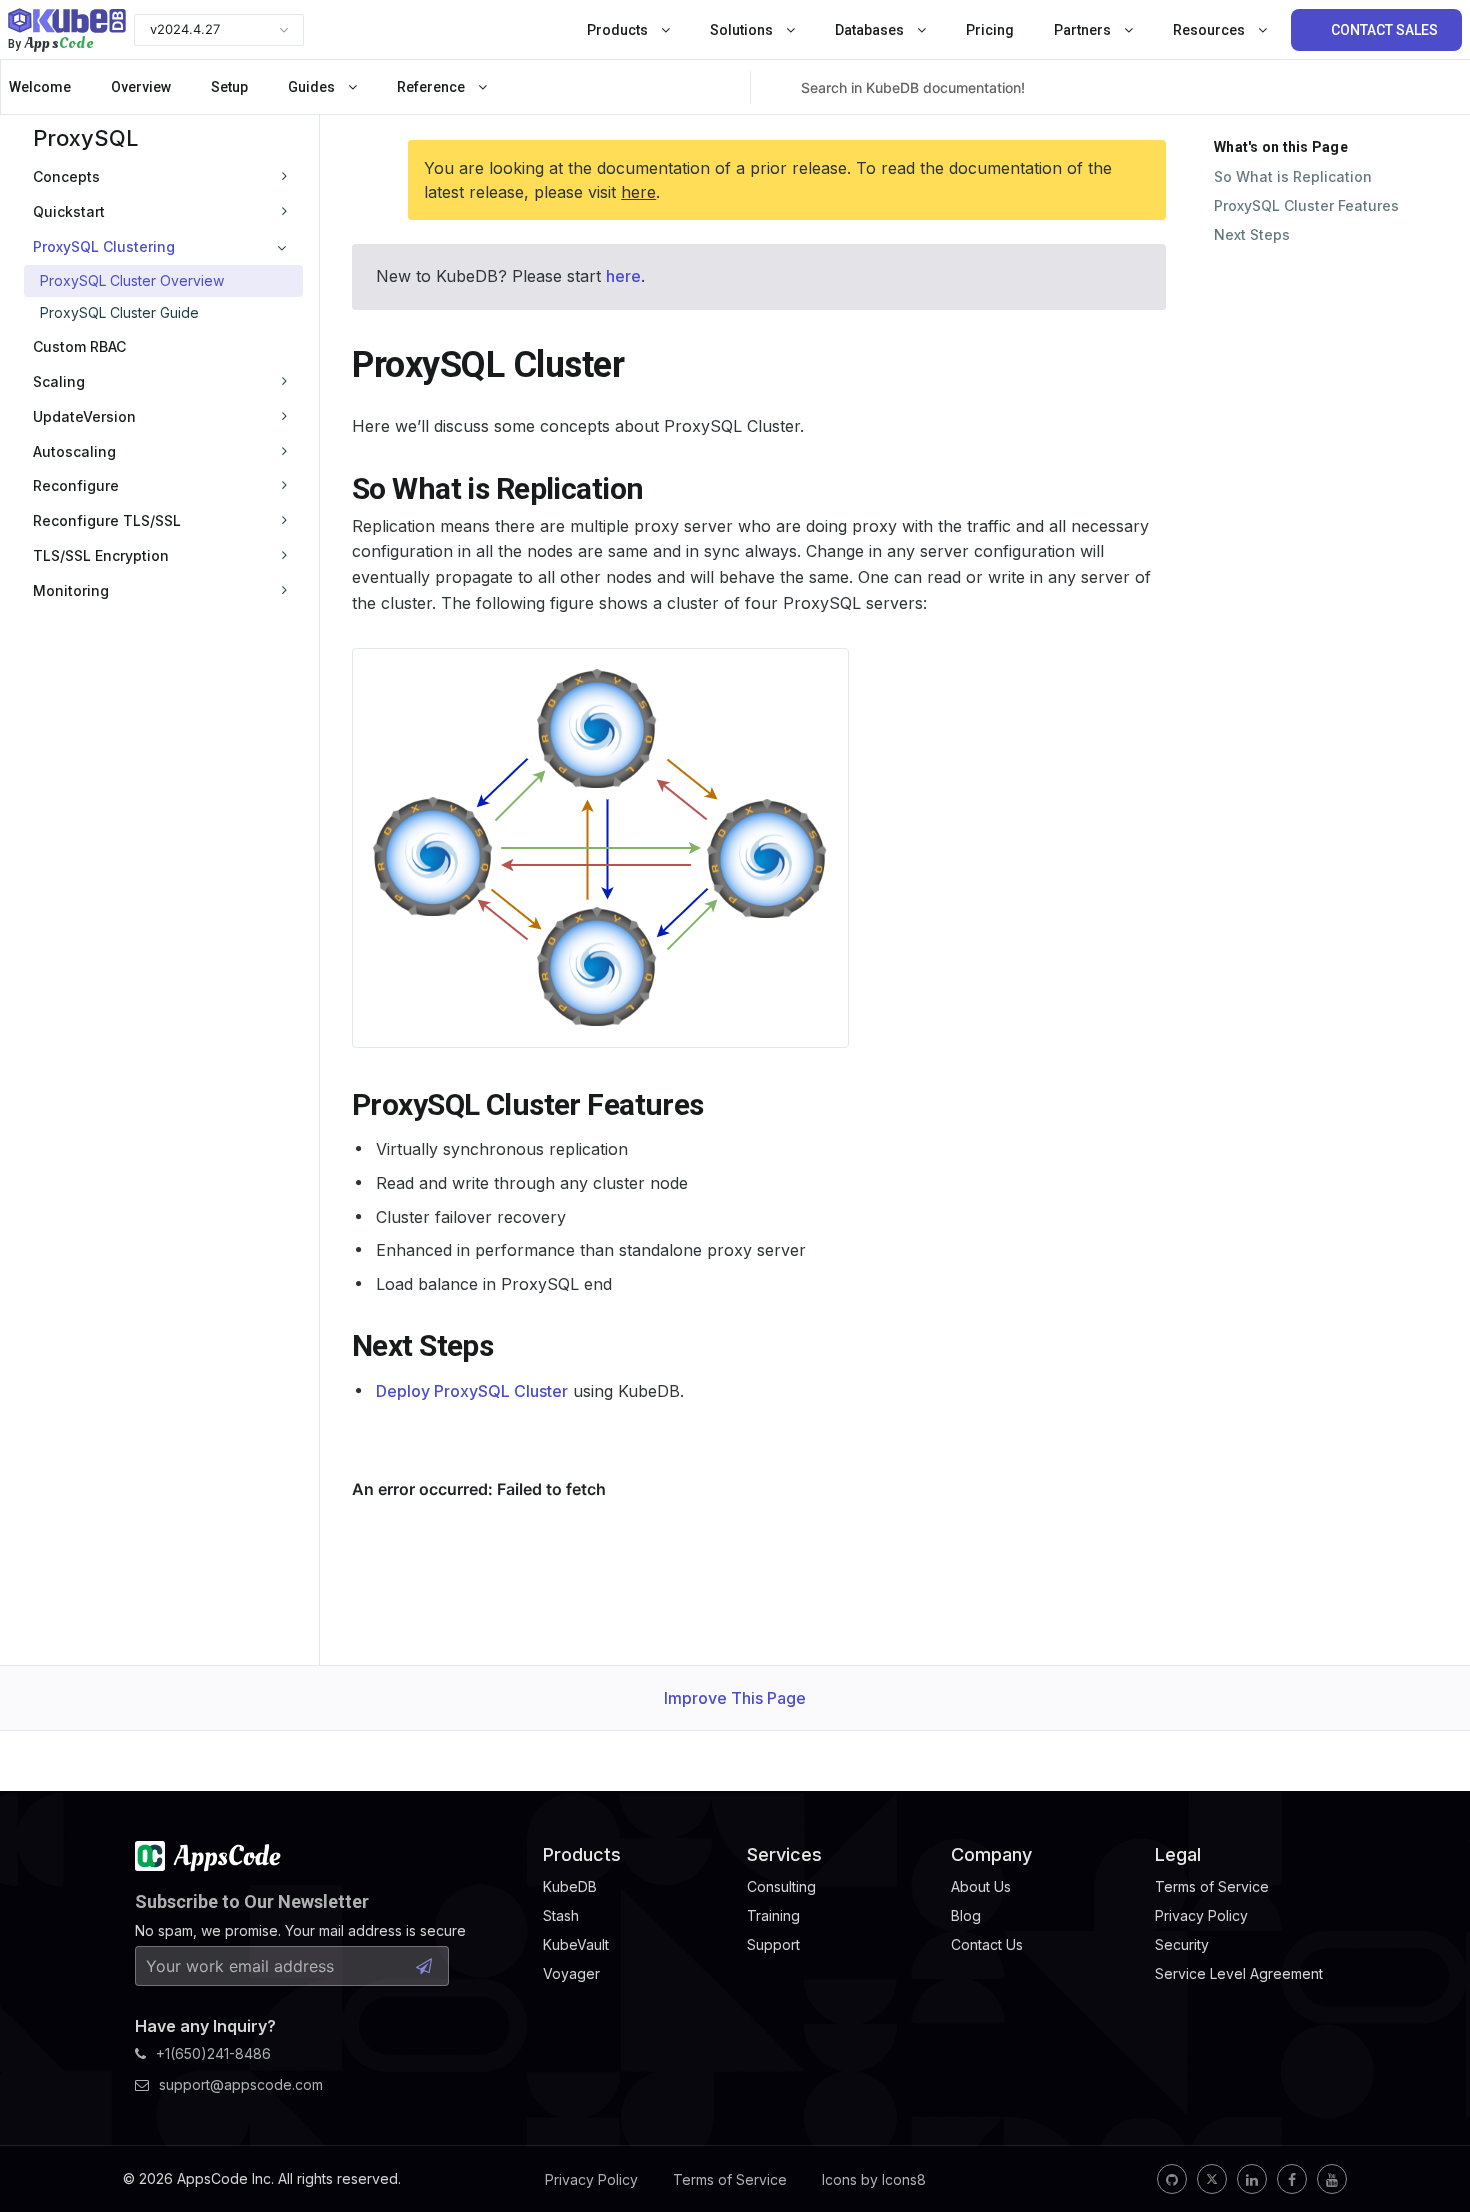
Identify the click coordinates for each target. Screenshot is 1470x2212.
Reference (432, 87)
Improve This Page (735, 1698)
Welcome (40, 87)
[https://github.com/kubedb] (1172, 2179)
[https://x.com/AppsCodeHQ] (1212, 2179)
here (638, 192)
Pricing (990, 30)
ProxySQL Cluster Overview (132, 280)
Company (991, 1854)
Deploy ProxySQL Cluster (472, 1391)
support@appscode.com (241, 2084)
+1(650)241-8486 (213, 2053)
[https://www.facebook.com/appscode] (1292, 2179)
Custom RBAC (79, 346)
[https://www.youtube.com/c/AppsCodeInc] (1332, 2179)
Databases (871, 30)
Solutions (743, 30)
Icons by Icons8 (874, 2179)
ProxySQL (85, 138)
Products (619, 30)
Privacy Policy (591, 2179)
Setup (229, 87)
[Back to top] (1428, 2150)
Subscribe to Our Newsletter (252, 1901)
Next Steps (1252, 234)
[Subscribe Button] (424, 1966)
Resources (1210, 30)
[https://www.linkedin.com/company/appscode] (1252, 2179)
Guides (313, 87)
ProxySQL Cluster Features (1306, 205)
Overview (141, 87)
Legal (1178, 1854)
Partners (1084, 30)
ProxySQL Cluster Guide (119, 313)
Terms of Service (730, 2179)
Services (784, 1854)
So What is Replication (1293, 176)
